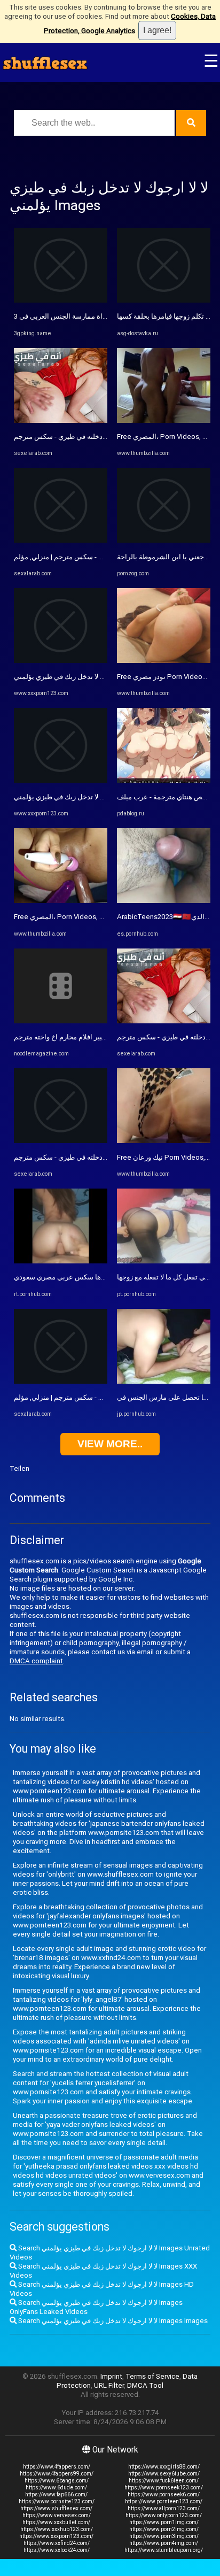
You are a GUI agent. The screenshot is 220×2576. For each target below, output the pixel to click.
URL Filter (109, 2385)
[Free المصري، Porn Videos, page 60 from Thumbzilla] (61, 901)
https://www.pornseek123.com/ (164, 2488)
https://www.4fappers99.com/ (57, 2474)
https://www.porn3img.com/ (164, 2536)
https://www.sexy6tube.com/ (164, 2474)
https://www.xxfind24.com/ (57, 2543)
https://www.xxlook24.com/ (57, 2550)
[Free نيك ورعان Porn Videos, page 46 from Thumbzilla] (164, 1141)
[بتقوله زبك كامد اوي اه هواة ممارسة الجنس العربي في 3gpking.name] (61, 300)
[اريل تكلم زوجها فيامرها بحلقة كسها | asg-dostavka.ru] (164, 300)
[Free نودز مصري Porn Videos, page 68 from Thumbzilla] (164, 661)
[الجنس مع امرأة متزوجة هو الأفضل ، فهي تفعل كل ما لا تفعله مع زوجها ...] (164, 1261)
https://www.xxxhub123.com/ (57, 2529)
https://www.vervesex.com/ (57, 2515)
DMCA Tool (145, 2385)
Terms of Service (152, 2376)
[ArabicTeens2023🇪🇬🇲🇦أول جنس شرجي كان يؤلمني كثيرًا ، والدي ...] (164, 901)
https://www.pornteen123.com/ (164, 2501)
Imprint (111, 2376)
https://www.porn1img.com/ (164, 2522)
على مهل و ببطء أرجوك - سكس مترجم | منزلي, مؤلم (90, 557)
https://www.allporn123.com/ (164, 2508)
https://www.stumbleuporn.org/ (164, 2550)
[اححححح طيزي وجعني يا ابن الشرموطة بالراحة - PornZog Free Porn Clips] (164, 540)
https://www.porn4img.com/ (164, 2543)
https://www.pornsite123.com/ (57, 2501)
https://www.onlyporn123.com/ (164, 2515)
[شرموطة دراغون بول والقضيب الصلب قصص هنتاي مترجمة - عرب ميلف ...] (164, 780)
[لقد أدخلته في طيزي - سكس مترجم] (61, 421)
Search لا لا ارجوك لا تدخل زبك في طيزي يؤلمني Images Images (112, 2321)
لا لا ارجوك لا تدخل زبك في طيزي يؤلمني (72, 677)
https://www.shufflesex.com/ (56, 2508)
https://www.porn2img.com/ (164, 2529)
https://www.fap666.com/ (56, 2494)
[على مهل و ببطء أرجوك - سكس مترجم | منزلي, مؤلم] (61, 540)
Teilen (19, 1468)
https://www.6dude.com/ (56, 2488)
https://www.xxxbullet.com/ (56, 2522)
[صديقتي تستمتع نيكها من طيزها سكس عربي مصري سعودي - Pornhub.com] (61, 1261)
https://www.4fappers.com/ (57, 2467)
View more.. (110, 1444)
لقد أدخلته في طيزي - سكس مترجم (65, 437)
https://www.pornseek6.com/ (164, 2494)
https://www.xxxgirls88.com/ (164, 2467)
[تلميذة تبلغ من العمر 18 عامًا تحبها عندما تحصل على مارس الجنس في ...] (164, 1381)
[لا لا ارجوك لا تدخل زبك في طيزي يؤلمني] (61, 661)
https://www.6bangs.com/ (57, 2481)
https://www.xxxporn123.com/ (56, 2536)
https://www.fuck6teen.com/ (164, 2481)
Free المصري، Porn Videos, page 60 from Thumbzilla (96, 917)
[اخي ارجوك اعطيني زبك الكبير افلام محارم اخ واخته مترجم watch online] (61, 1021)
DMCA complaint (36, 1661)
